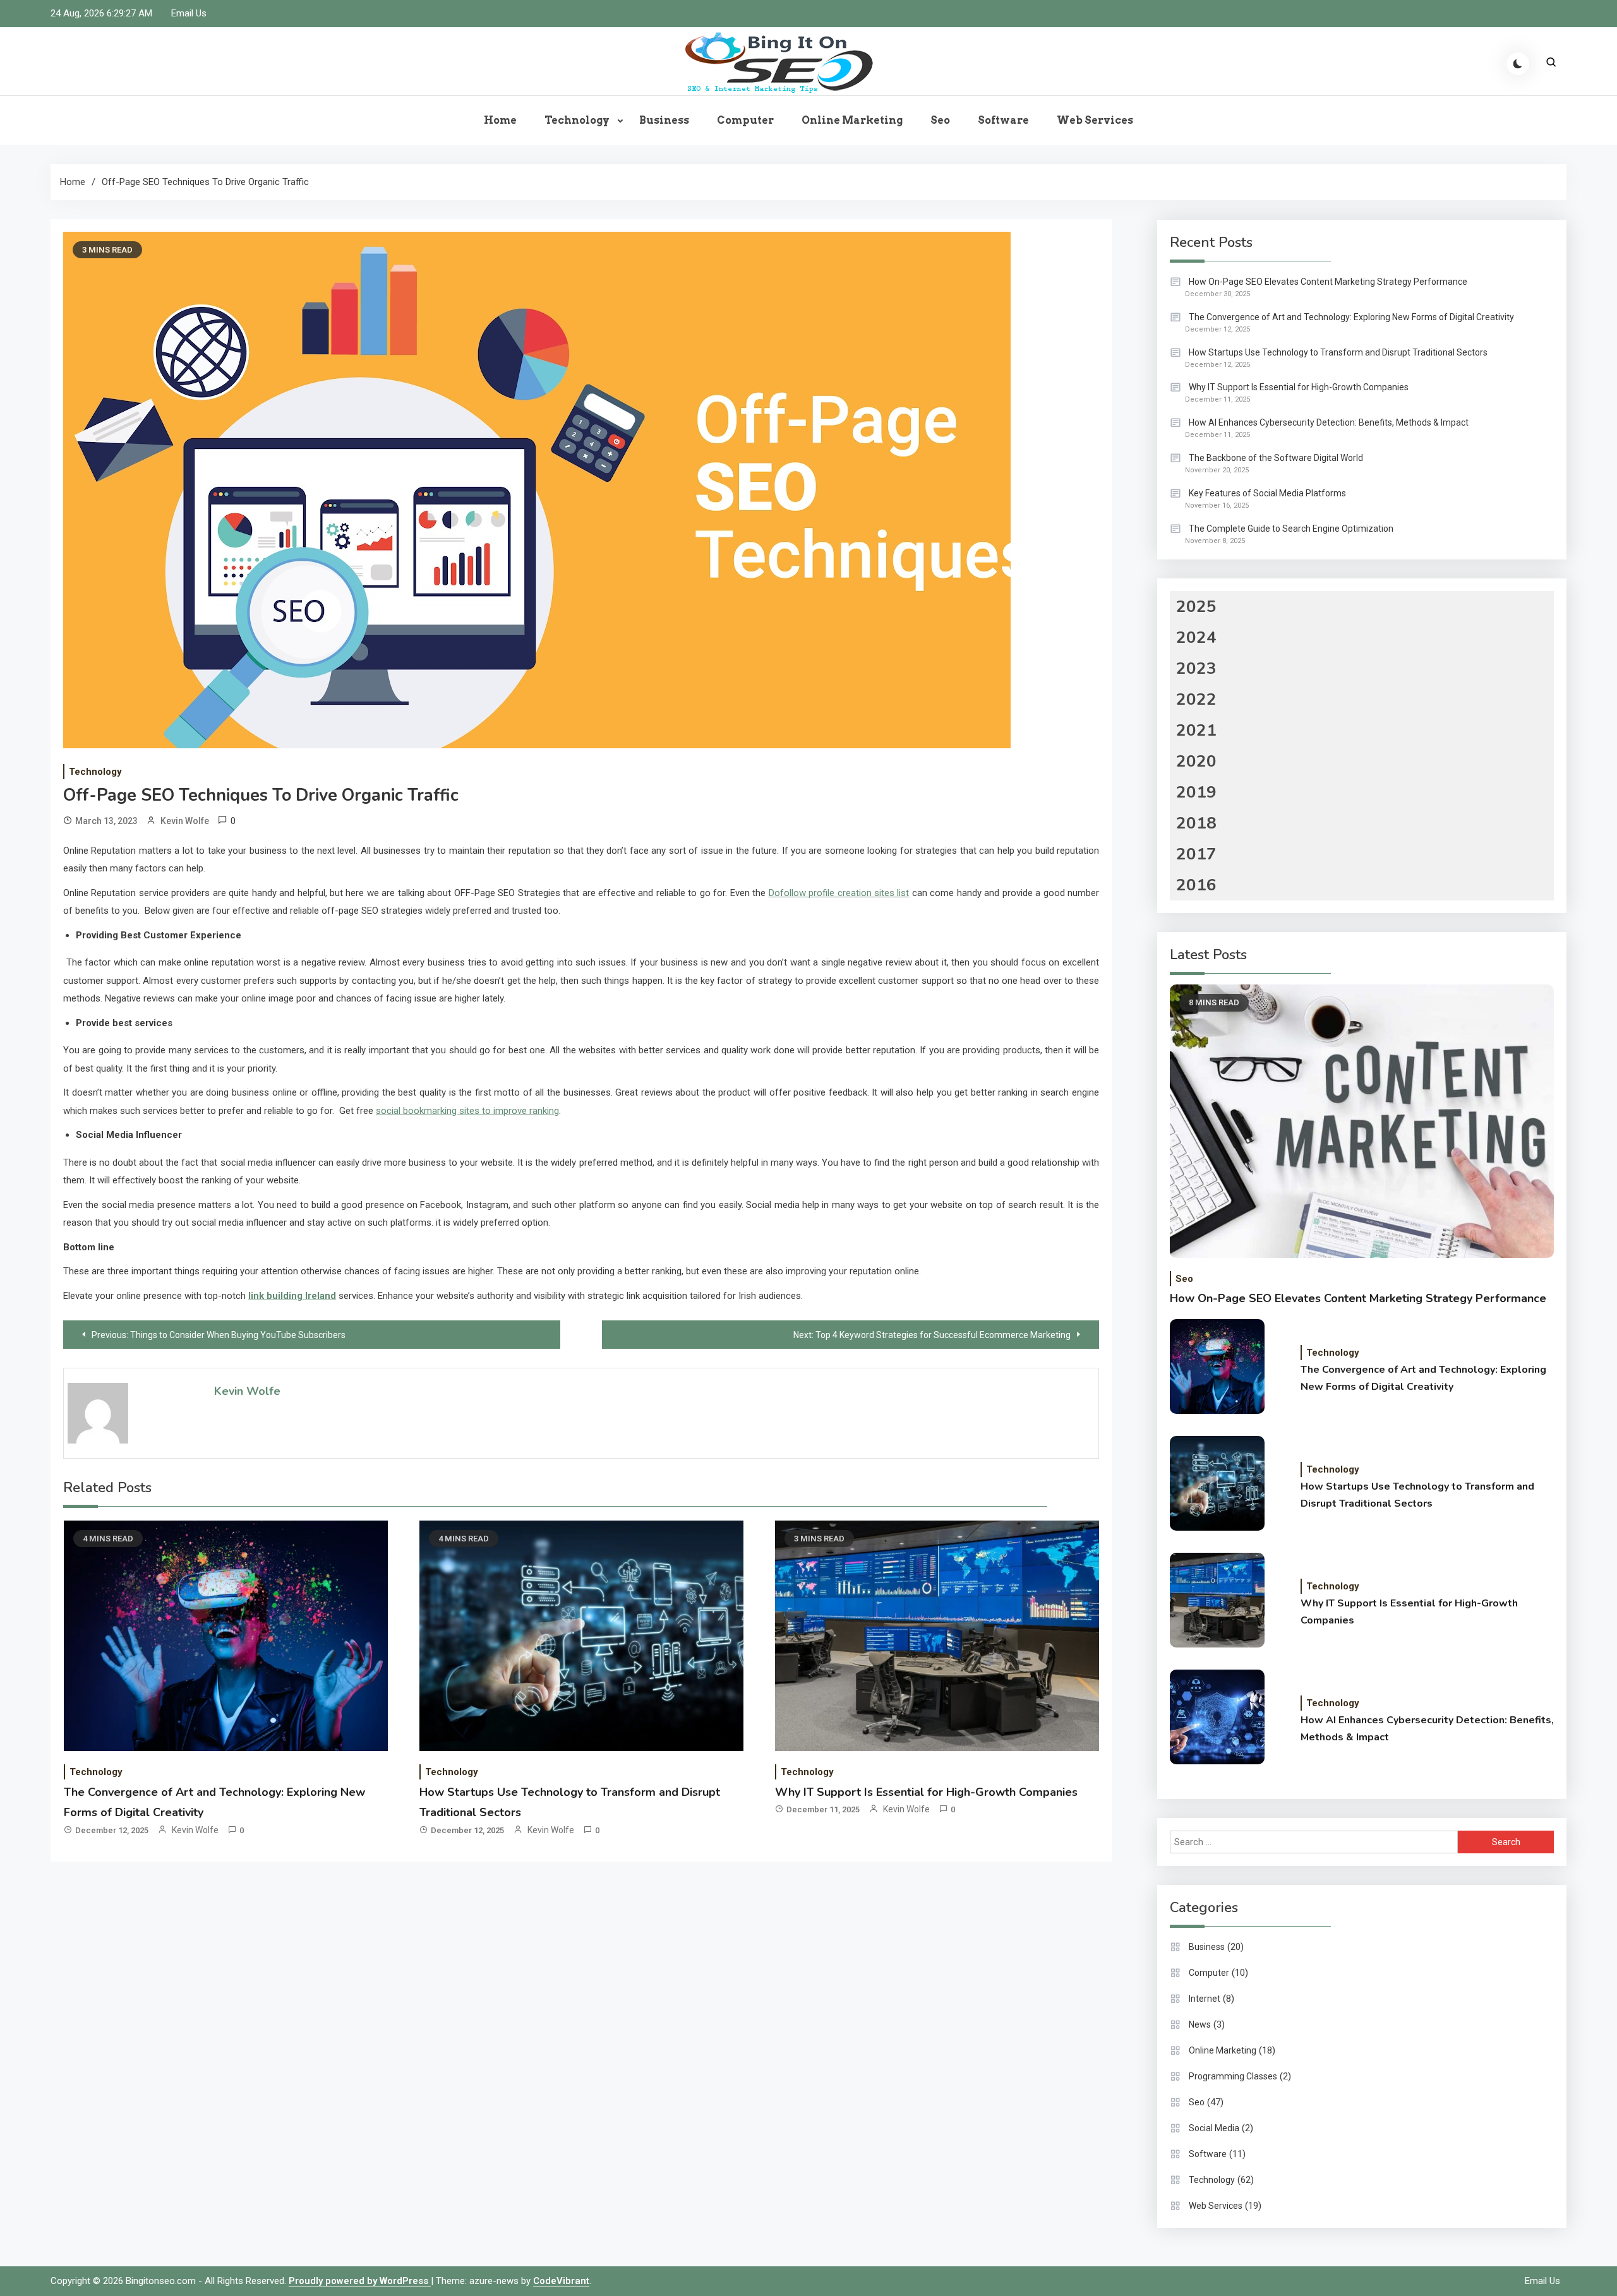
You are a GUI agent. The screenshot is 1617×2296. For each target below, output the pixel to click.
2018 (1196, 823)
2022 (1196, 699)
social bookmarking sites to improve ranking (467, 1111)
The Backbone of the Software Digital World (1276, 458)
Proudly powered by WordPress (360, 2281)
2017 (1196, 854)
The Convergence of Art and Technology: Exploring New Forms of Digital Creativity (1351, 317)
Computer (745, 120)
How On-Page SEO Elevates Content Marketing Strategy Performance (1328, 282)
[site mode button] (1518, 64)
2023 (1196, 668)
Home (500, 120)
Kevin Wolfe (185, 821)
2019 (1196, 792)
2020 (1196, 761)
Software (1003, 120)
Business (664, 120)
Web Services (1095, 120)
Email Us (189, 13)
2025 (1196, 607)
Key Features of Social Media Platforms (1267, 493)
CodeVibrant (561, 2281)
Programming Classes (1233, 2076)
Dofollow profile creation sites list (839, 893)
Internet (1205, 1999)
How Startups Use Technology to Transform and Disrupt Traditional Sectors (1338, 352)
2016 (1196, 885)
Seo (940, 120)
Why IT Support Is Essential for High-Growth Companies (926, 1792)
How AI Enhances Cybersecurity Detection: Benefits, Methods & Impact (1329, 422)
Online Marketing (852, 120)
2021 (1196, 730)
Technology (577, 120)
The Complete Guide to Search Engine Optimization (1291, 529)
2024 (1196, 637)
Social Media (1214, 2128)
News (1200, 2024)
